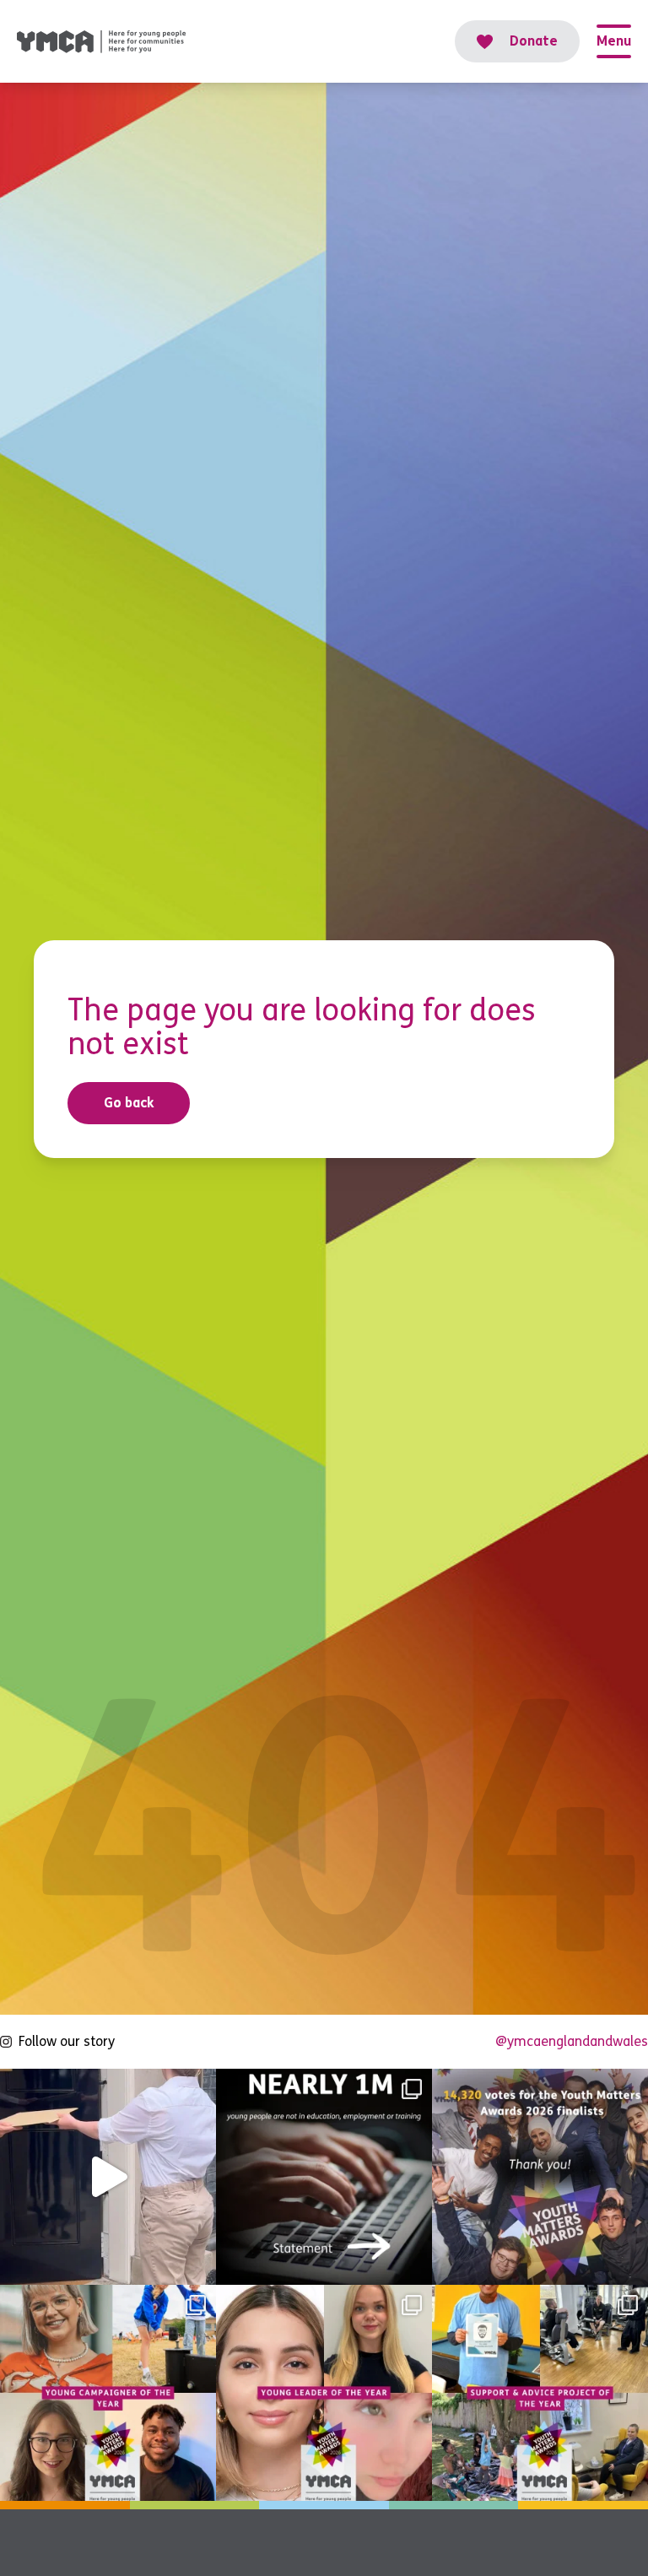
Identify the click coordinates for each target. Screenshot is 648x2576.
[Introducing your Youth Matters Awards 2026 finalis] (108, 2393)
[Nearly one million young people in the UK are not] (324, 2177)
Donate (534, 41)
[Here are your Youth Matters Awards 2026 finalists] (540, 2393)
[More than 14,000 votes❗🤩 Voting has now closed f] (540, 2177)
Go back (129, 1103)
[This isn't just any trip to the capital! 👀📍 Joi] (108, 2177)
